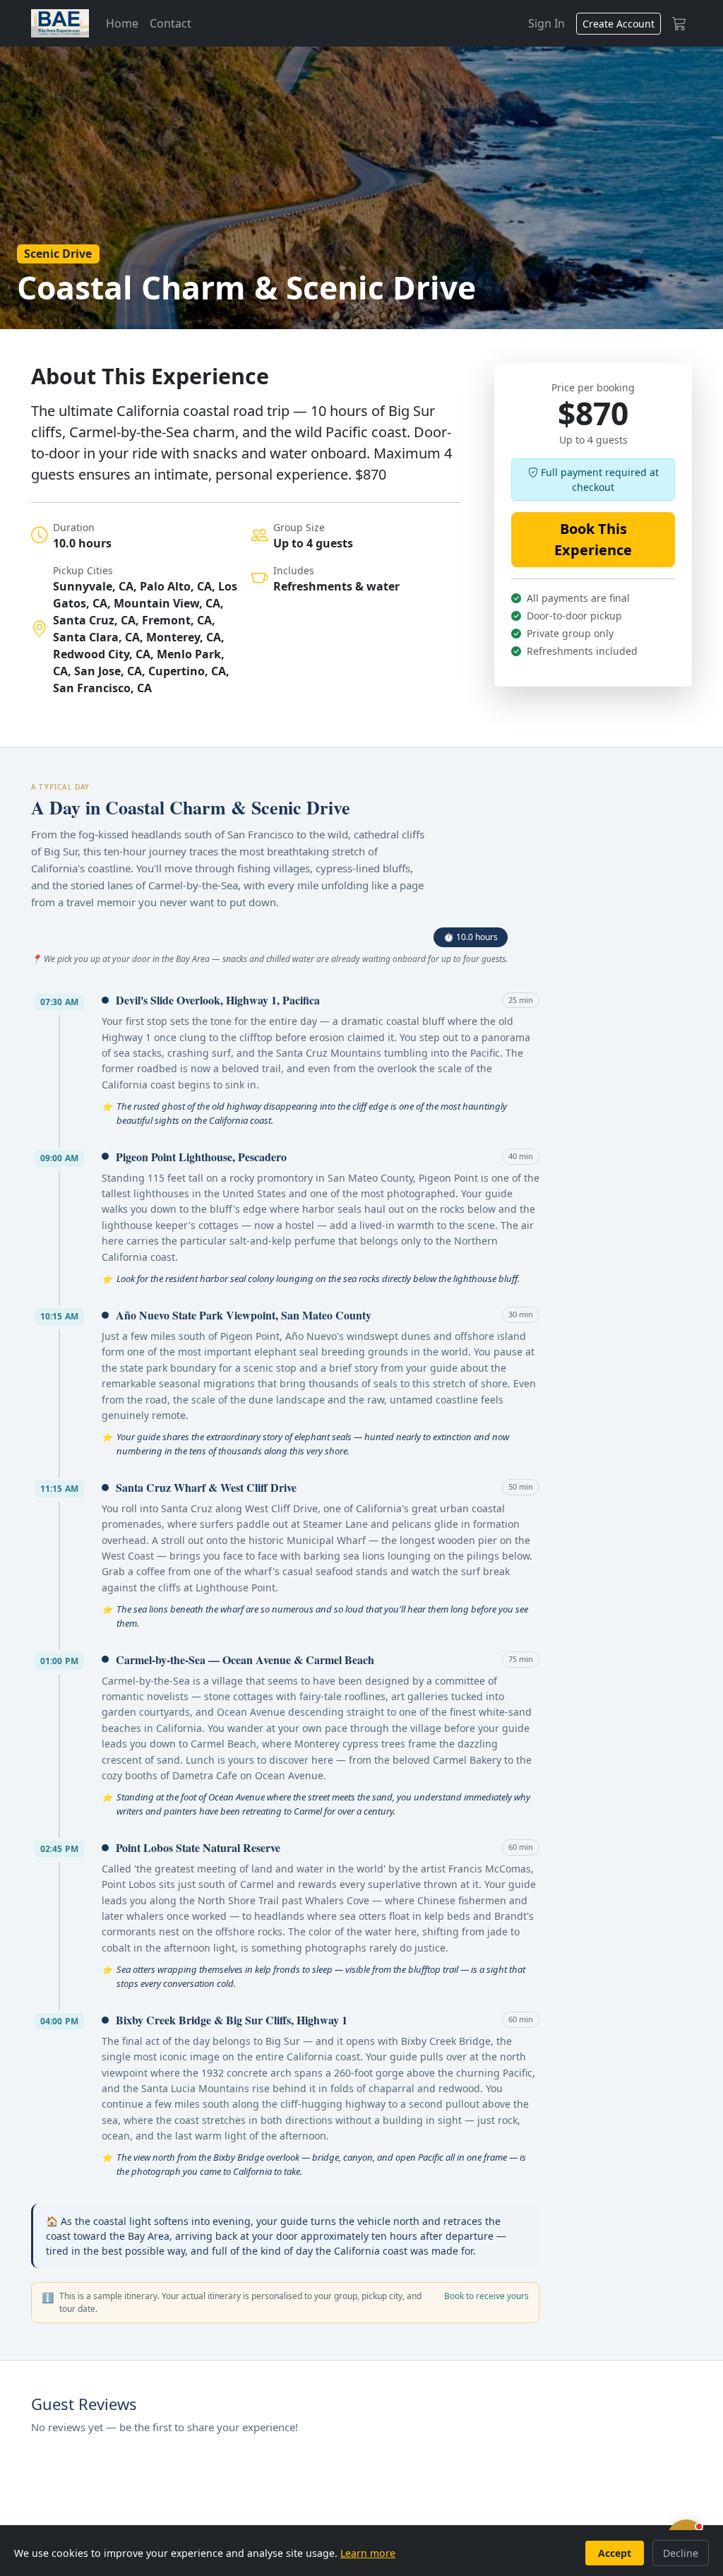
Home (122, 23)
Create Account (619, 24)
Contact (171, 23)
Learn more (368, 2553)
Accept (615, 2553)
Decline (681, 2553)
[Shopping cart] (679, 23)
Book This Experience (593, 539)
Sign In (546, 23)
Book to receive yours (486, 2296)
